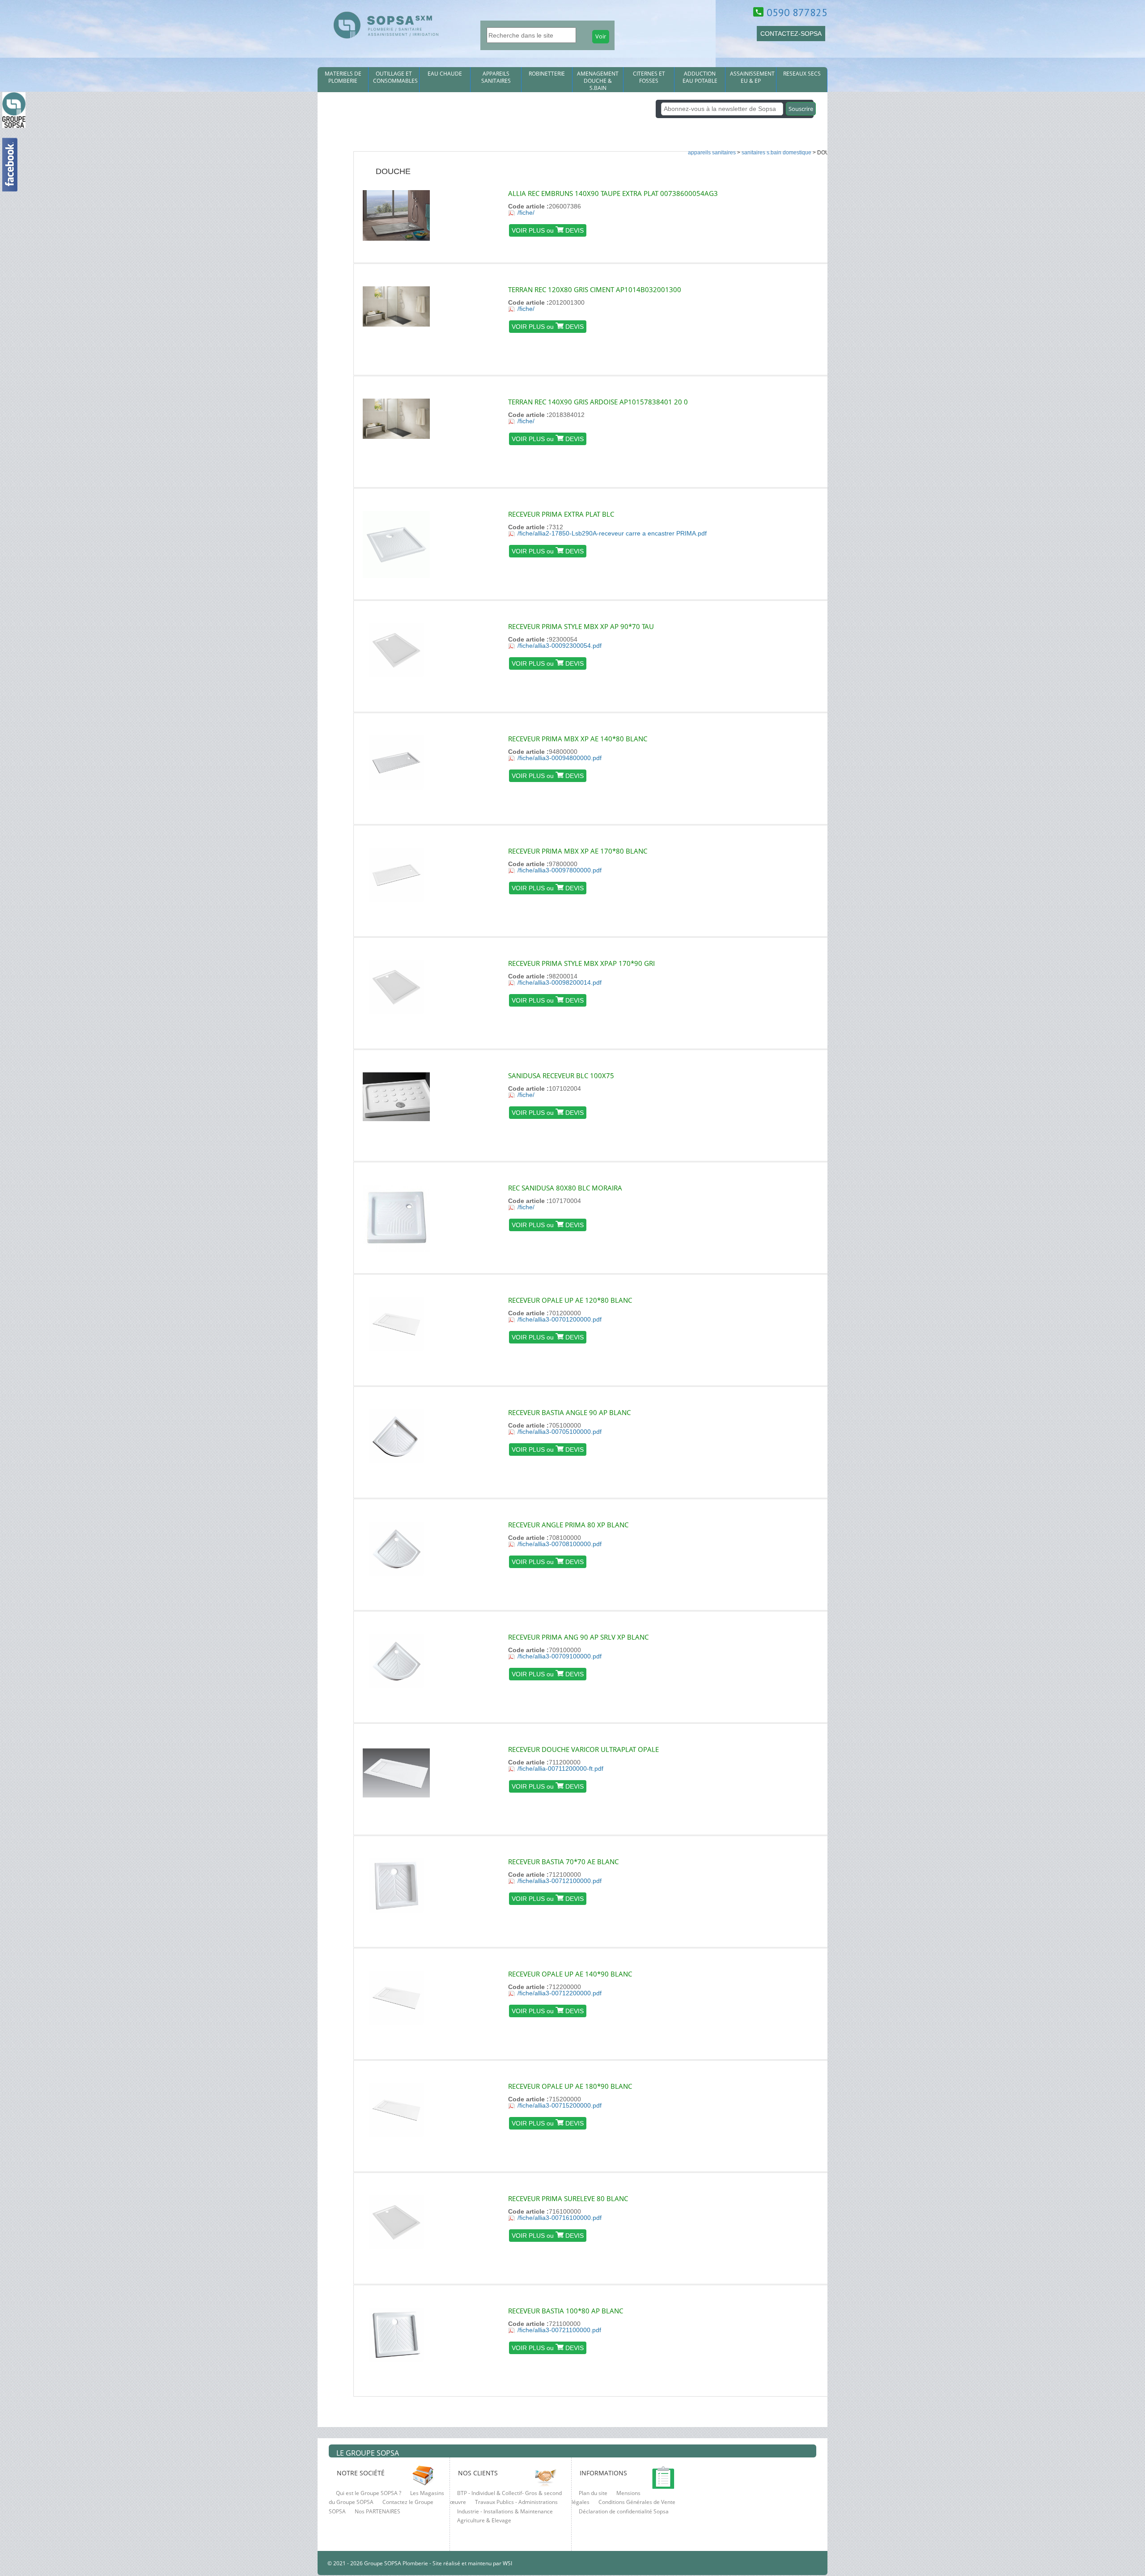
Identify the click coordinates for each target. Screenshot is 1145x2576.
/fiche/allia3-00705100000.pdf (560, 1432)
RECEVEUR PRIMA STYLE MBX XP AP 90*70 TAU (581, 626)
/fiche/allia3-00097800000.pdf (560, 870)
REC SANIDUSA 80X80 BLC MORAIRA (565, 1188)
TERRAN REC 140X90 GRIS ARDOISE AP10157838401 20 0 (598, 402)
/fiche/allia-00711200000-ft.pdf (560, 1768)
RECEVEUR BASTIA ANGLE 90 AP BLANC (569, 1412)
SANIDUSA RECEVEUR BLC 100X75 (561, 1075)
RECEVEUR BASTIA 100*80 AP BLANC (566, 2311)
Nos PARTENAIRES (377, 2511)
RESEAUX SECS (802, 74)
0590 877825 (797, 12)
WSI (507, 2563)
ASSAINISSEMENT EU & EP (752, 77)
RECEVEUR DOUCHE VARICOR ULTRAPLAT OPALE (583, 1749)
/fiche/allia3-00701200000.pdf (560, 1319)
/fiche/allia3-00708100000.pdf (560, 1544)
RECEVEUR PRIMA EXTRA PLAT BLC (561, 514)
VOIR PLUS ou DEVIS (548, 230)
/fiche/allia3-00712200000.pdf (560, 1993)
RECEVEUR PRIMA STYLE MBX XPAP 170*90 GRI (581, 963)
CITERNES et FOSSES (649, 77)
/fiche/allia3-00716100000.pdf (560, 2218)
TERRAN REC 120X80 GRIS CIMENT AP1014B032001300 (595, 289)
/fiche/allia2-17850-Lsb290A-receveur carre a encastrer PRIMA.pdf (612, 533)
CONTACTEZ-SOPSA (791, 34)
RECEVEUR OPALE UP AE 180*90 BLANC (570, 2086)
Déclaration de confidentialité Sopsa (624, 2511)
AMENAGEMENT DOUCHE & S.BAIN (598, 81)
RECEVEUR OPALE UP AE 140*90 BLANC (570, 1974)
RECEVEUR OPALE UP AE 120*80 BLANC (570, 1300)
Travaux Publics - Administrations (516, 2502)
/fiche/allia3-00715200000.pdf (560, 2105)
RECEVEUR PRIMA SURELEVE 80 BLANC (568, 2198)
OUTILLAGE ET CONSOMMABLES (395, 77)
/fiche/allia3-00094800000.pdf (560, 758)
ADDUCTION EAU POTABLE (700, 77)
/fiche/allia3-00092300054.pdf (560, 646)
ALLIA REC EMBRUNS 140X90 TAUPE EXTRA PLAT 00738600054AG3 (613, 193)
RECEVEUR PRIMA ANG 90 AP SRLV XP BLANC (578, 1637)
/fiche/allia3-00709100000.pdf (560, 1656)
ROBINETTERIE (547, 74)
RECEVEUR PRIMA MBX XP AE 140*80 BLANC (578, 739)
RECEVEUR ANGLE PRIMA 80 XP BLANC (568, 1525)
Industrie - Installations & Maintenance (505, 2511)
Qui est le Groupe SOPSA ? (369, 2493)
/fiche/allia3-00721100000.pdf (559, 2330)
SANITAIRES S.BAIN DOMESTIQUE (776, 153)
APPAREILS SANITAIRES (496, 77)
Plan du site (593, 2493)
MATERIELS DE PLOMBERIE (343, 77)
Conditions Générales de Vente (637, 2502)
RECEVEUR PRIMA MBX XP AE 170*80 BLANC (578, 851)
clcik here (1134, 778)
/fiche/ (526, 213)
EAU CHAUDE (445, 74)
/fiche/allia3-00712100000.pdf (560, 1881)
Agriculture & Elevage (484, 2520)
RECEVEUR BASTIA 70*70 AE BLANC (563, 1862)
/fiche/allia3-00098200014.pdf (560, 982)
